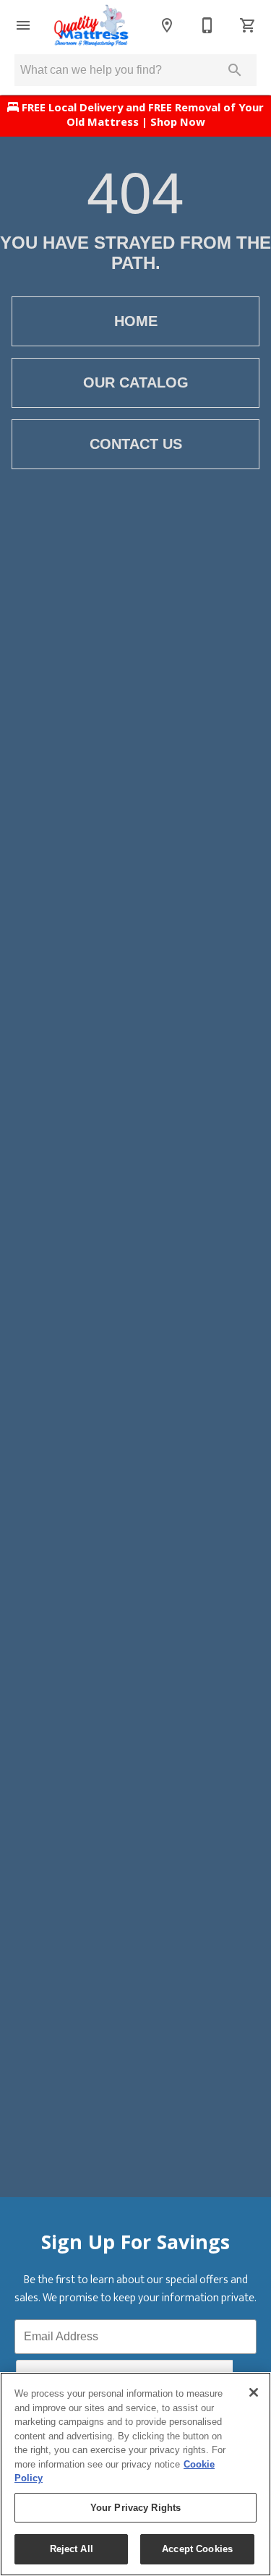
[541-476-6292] (207, 25)
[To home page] (91, 25)
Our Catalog (136, 382)
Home (136, 321)
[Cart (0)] (248, 25)
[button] (23, 25)
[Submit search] (235, 70)
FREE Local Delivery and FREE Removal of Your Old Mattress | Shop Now (141, 116)
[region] (135, 2474)
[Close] (254, 2392)
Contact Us (136, 444)
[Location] (167, 25)
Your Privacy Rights (135, 2508)
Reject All (72, 2549)
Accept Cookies (197, 2549)
